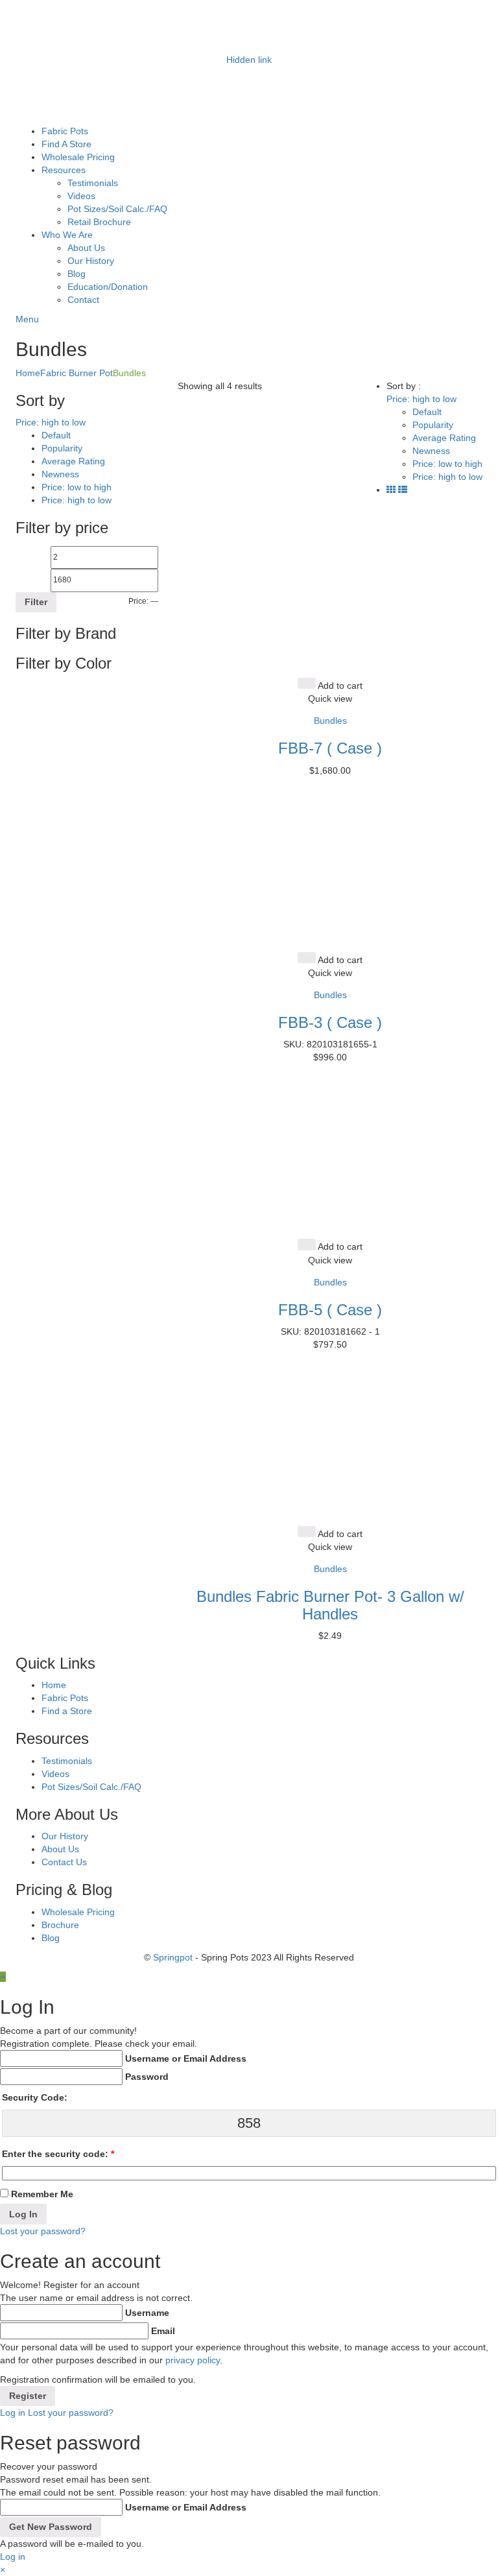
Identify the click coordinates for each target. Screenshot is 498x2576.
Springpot (173, 1957)
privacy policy (193, 2360)
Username (147, 2313)
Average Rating (73, 461)
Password (147, 2077)
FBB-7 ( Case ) (330, 748)
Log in (13, 2413)
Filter (36, 602)
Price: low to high (77, 487)
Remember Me (42, 2194)
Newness (60, 474)
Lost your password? (43, 2231)
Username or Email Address (186, 2058)
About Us (86, 248)
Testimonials (93, 183)
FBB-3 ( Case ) (330, 1022)
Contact (83, 300)
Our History (91, 261)
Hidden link (249, 60)
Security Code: (35, 2097)
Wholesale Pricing (78, 157)
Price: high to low (77, 500)
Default (56, 435)
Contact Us (64, 1862)
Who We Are (67, 235)
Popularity (62, 448)
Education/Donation (108, 287)
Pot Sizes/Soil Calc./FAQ (117, 209)
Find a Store (67, 1711)
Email (163, 2331)
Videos (81, 196)
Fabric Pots (65, 131)
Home (28, 373)
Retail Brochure (99, 222)
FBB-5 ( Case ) (330, 1310)
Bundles (330, 721)
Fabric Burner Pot (77, 373)
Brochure (60, 1925)
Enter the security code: (58, 2154)
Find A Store (66, 144)
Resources (64, 170)
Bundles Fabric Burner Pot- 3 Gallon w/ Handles (330, 1605)
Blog (77, 274)
